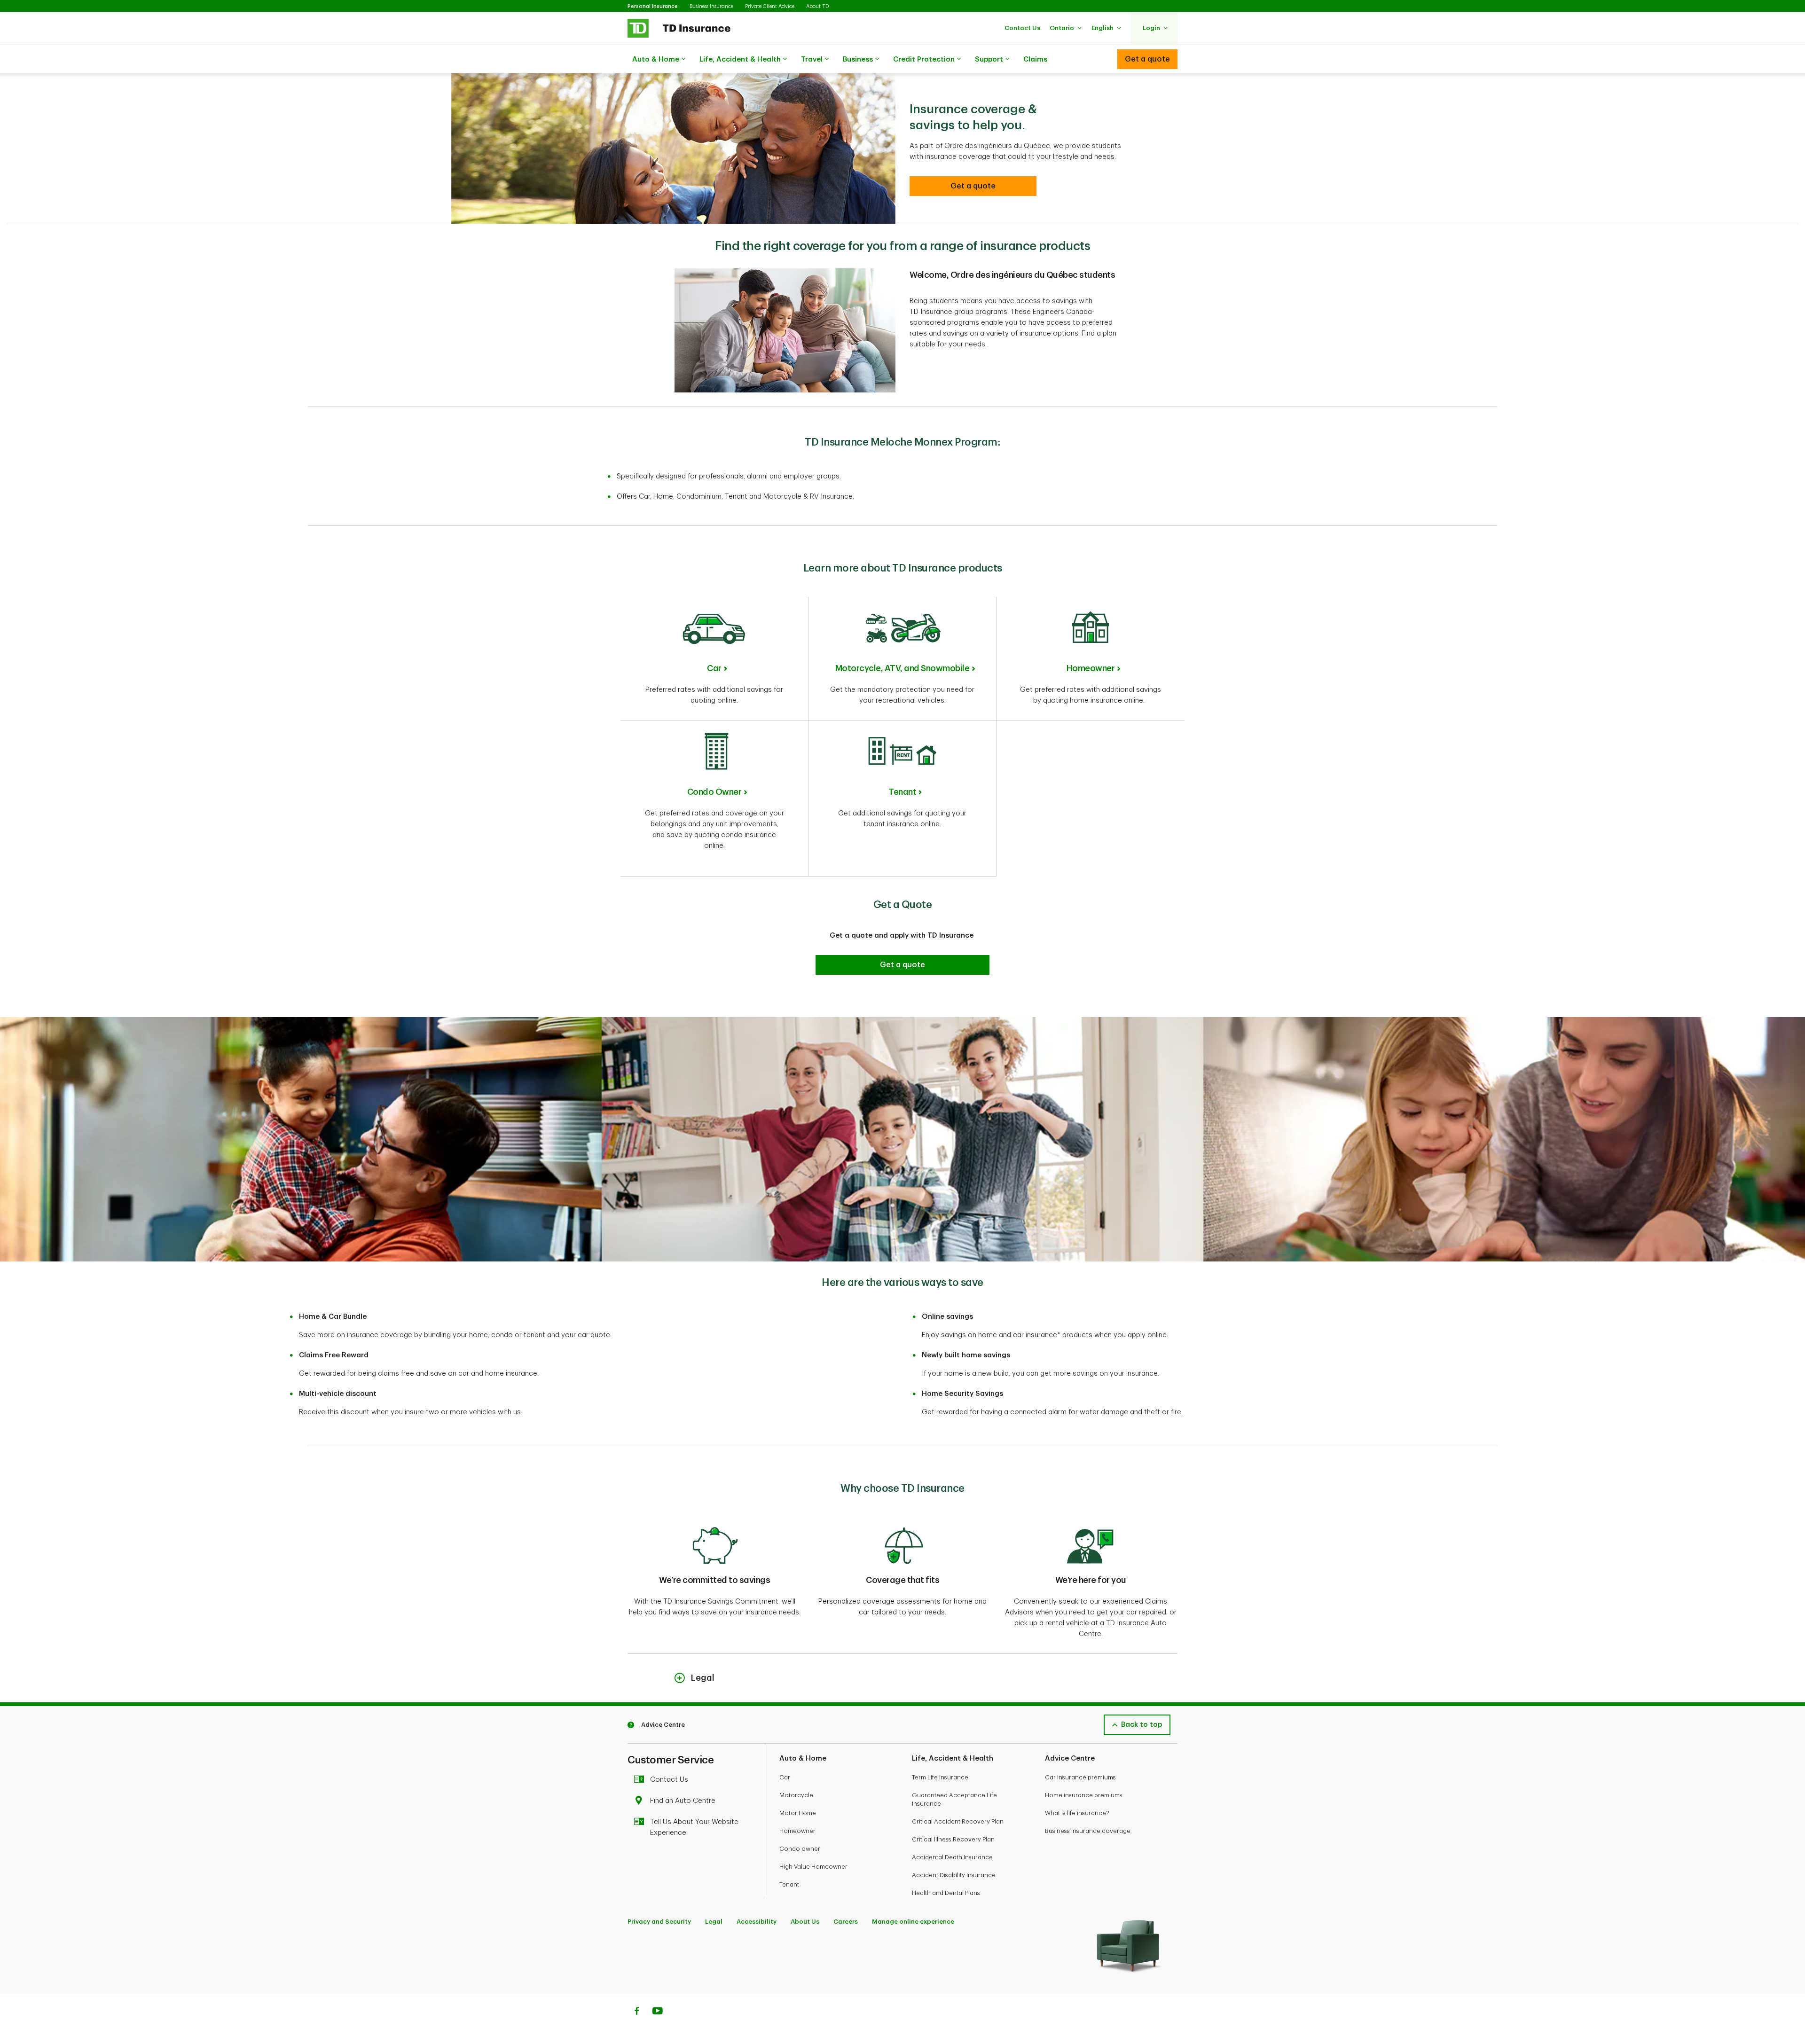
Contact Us (669, 1780)
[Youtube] (658, 2012)
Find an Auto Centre (683, 1801)
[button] (1022, 28)
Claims (1035, 59)
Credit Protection (924, 59)
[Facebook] (636, 2012)
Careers (846, 1922)
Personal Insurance (653, 6)
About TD (817, 6)
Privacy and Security (659, 1922)
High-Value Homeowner (813, 1867)
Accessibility (757, 1922)
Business (858, 59)
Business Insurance (711, 6)
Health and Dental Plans (946, 1893)
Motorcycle (796, 1795)
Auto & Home (656, 59)
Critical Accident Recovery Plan (958, 1821)
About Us (805, 1922)
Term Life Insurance (940, 1777)
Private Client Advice (770, 6)
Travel (812, 59)
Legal (714, 1922)
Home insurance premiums (1084, 1795)
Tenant (902, 792)
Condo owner (800, 1849)
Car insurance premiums (1080, 1777)
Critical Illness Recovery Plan (953, 1839)
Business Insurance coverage (1088, 1831)
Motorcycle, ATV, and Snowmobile (902, 668)
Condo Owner (714, 792)
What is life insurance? (1077, 1813)
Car (714, 668)
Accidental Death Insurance (952, 1857)
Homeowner (1091, 668)
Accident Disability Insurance (954, 1875)
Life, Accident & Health (740, 59)
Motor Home (798, 1813)
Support (989, 59)
